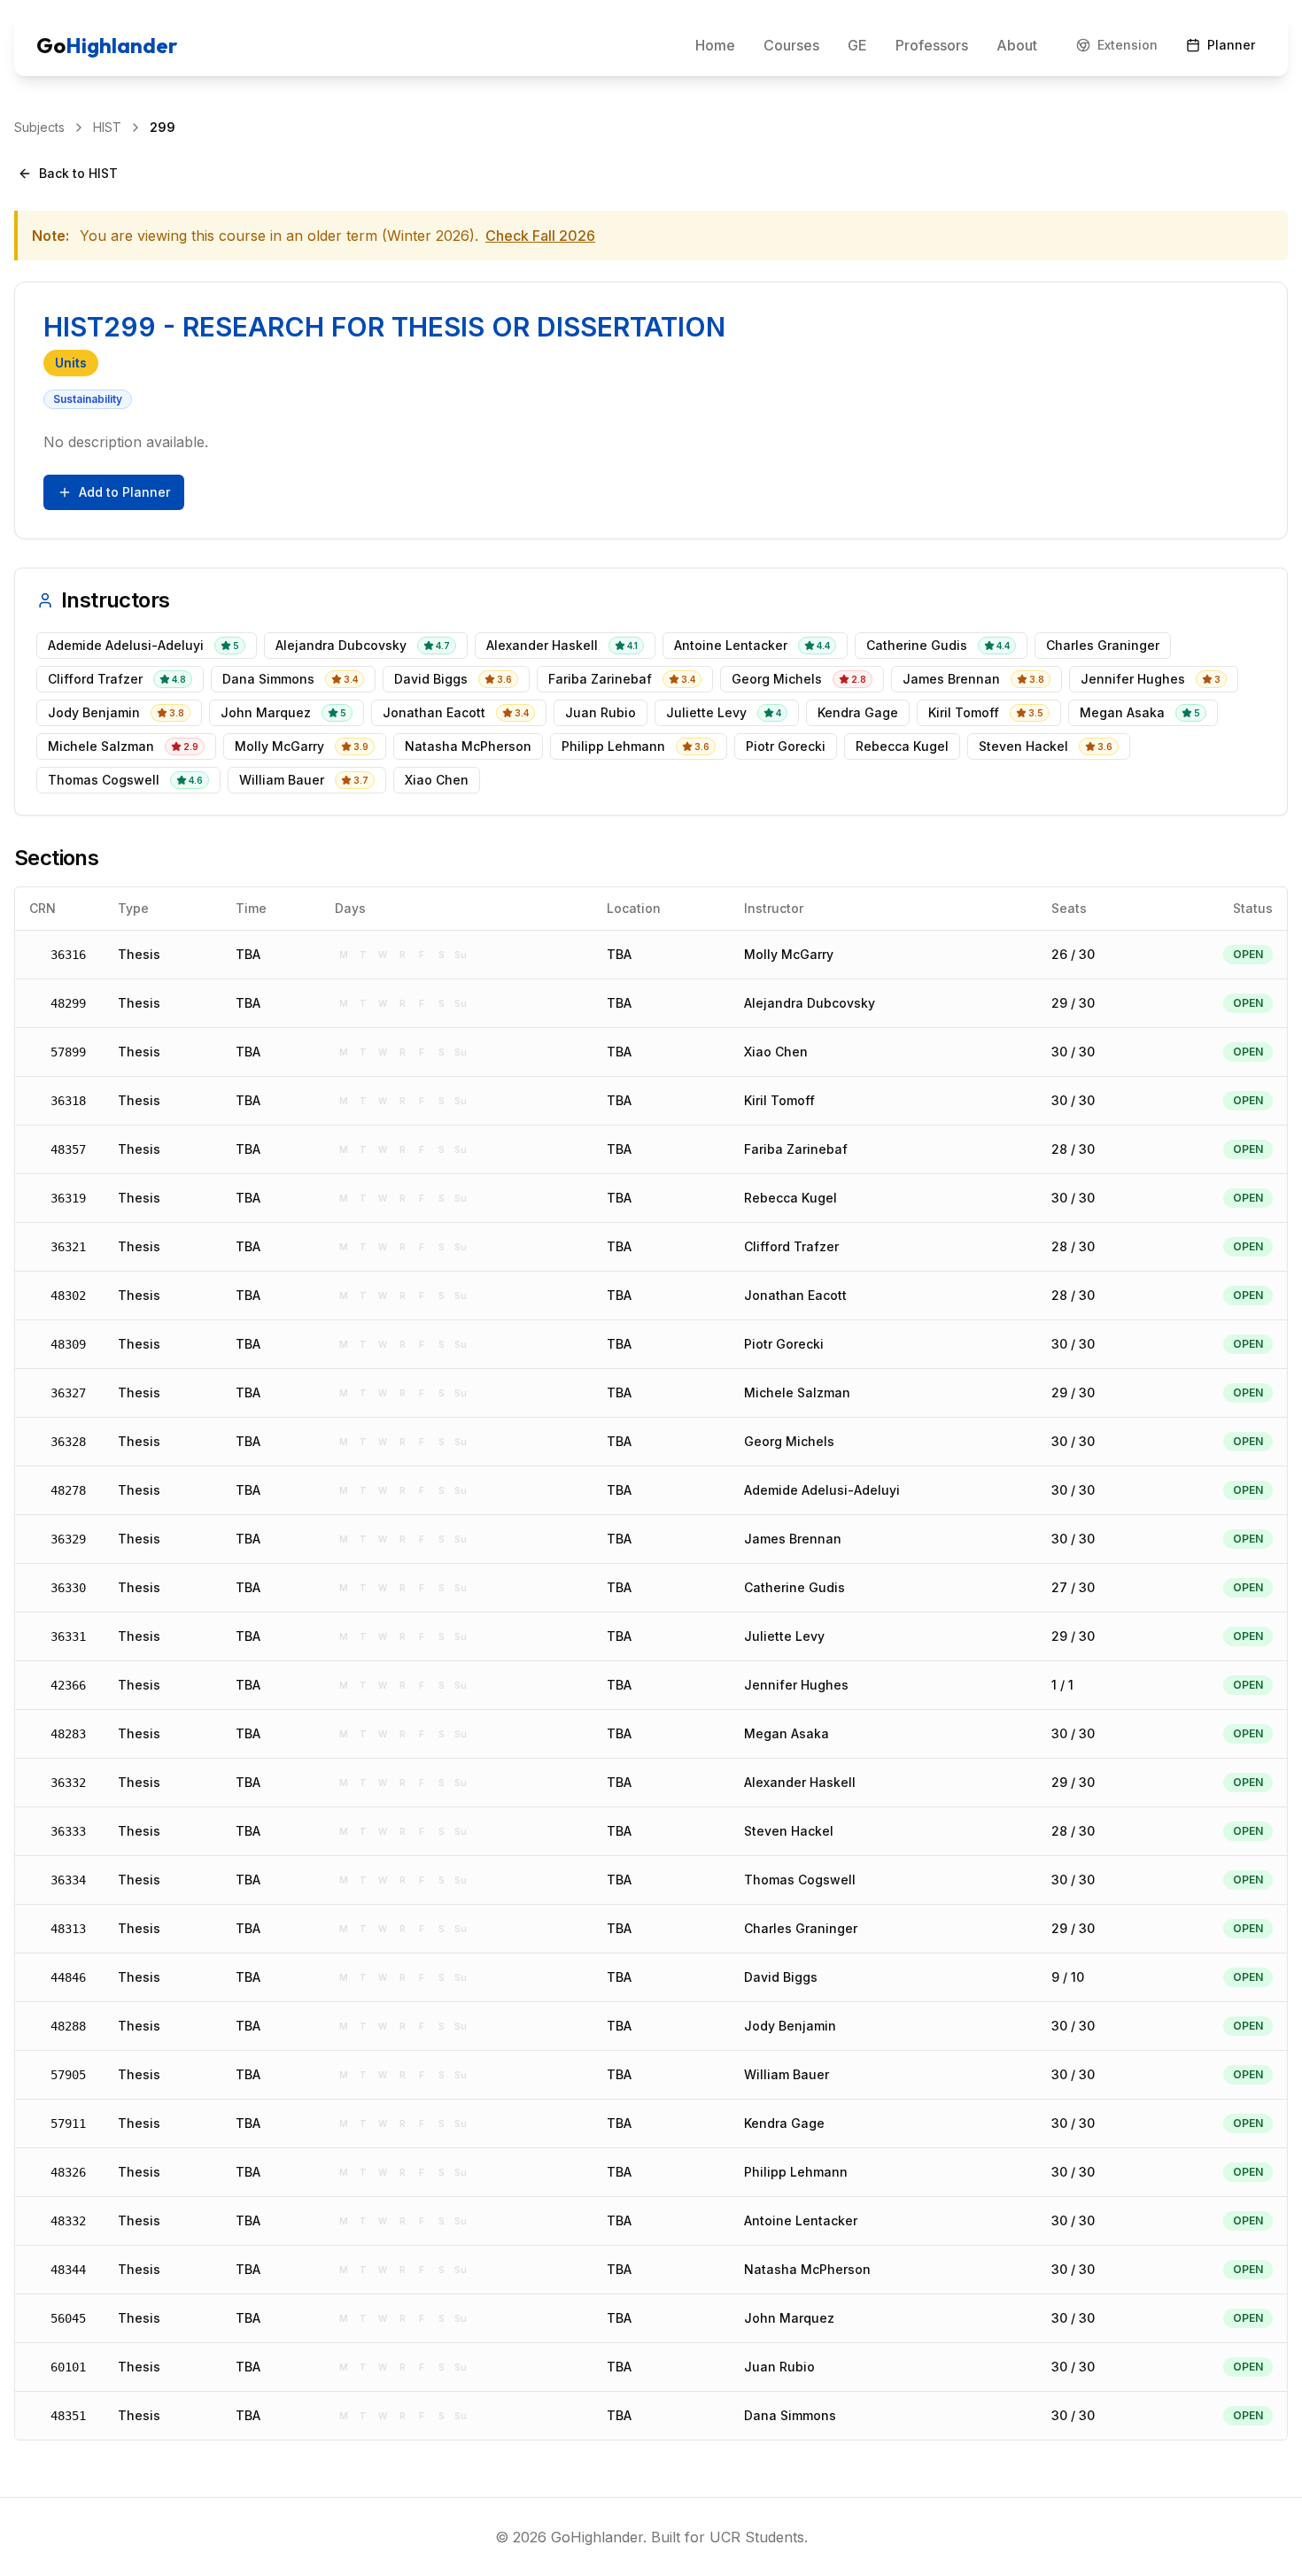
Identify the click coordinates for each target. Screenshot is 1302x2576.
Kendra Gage (784, 2123)
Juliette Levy (784, 1636)
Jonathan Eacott (795, 1295)
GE (857, 45)
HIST (107, 127)
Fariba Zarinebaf (796, 1149)
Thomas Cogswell (800, 1880)
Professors (932, 45)
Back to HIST (78, 173)
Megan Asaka (787, 1733)
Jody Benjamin (790, 2026)
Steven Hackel (789, 1831)
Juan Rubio (779, 2367)
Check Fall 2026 (540, 236)
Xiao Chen (776, 1052)
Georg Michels (789, 1441)
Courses (791, 45)
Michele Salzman (797, 1392)
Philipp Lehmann (796, 2172)
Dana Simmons (790, 2415)
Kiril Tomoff (779, 1100)
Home (715, 45)
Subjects (39, 127)
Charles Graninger (801, 1928)
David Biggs (781, 1977)
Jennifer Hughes (796, 1685)
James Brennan (793, 1539)
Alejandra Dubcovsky (810, 1003)
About (1017, 45)
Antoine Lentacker (801, 2220)
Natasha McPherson (807, 2269)
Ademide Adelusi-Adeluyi (822, 1490)
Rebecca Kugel (790, 1198)
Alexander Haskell (800, 1782)
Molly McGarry (789, 954)
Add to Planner (124, 492)
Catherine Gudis (794, 1587)
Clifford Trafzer (791, 1246)
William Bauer (787, 2074)
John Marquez (789, 2318)
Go (107, 45)
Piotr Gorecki (784, 1344)
